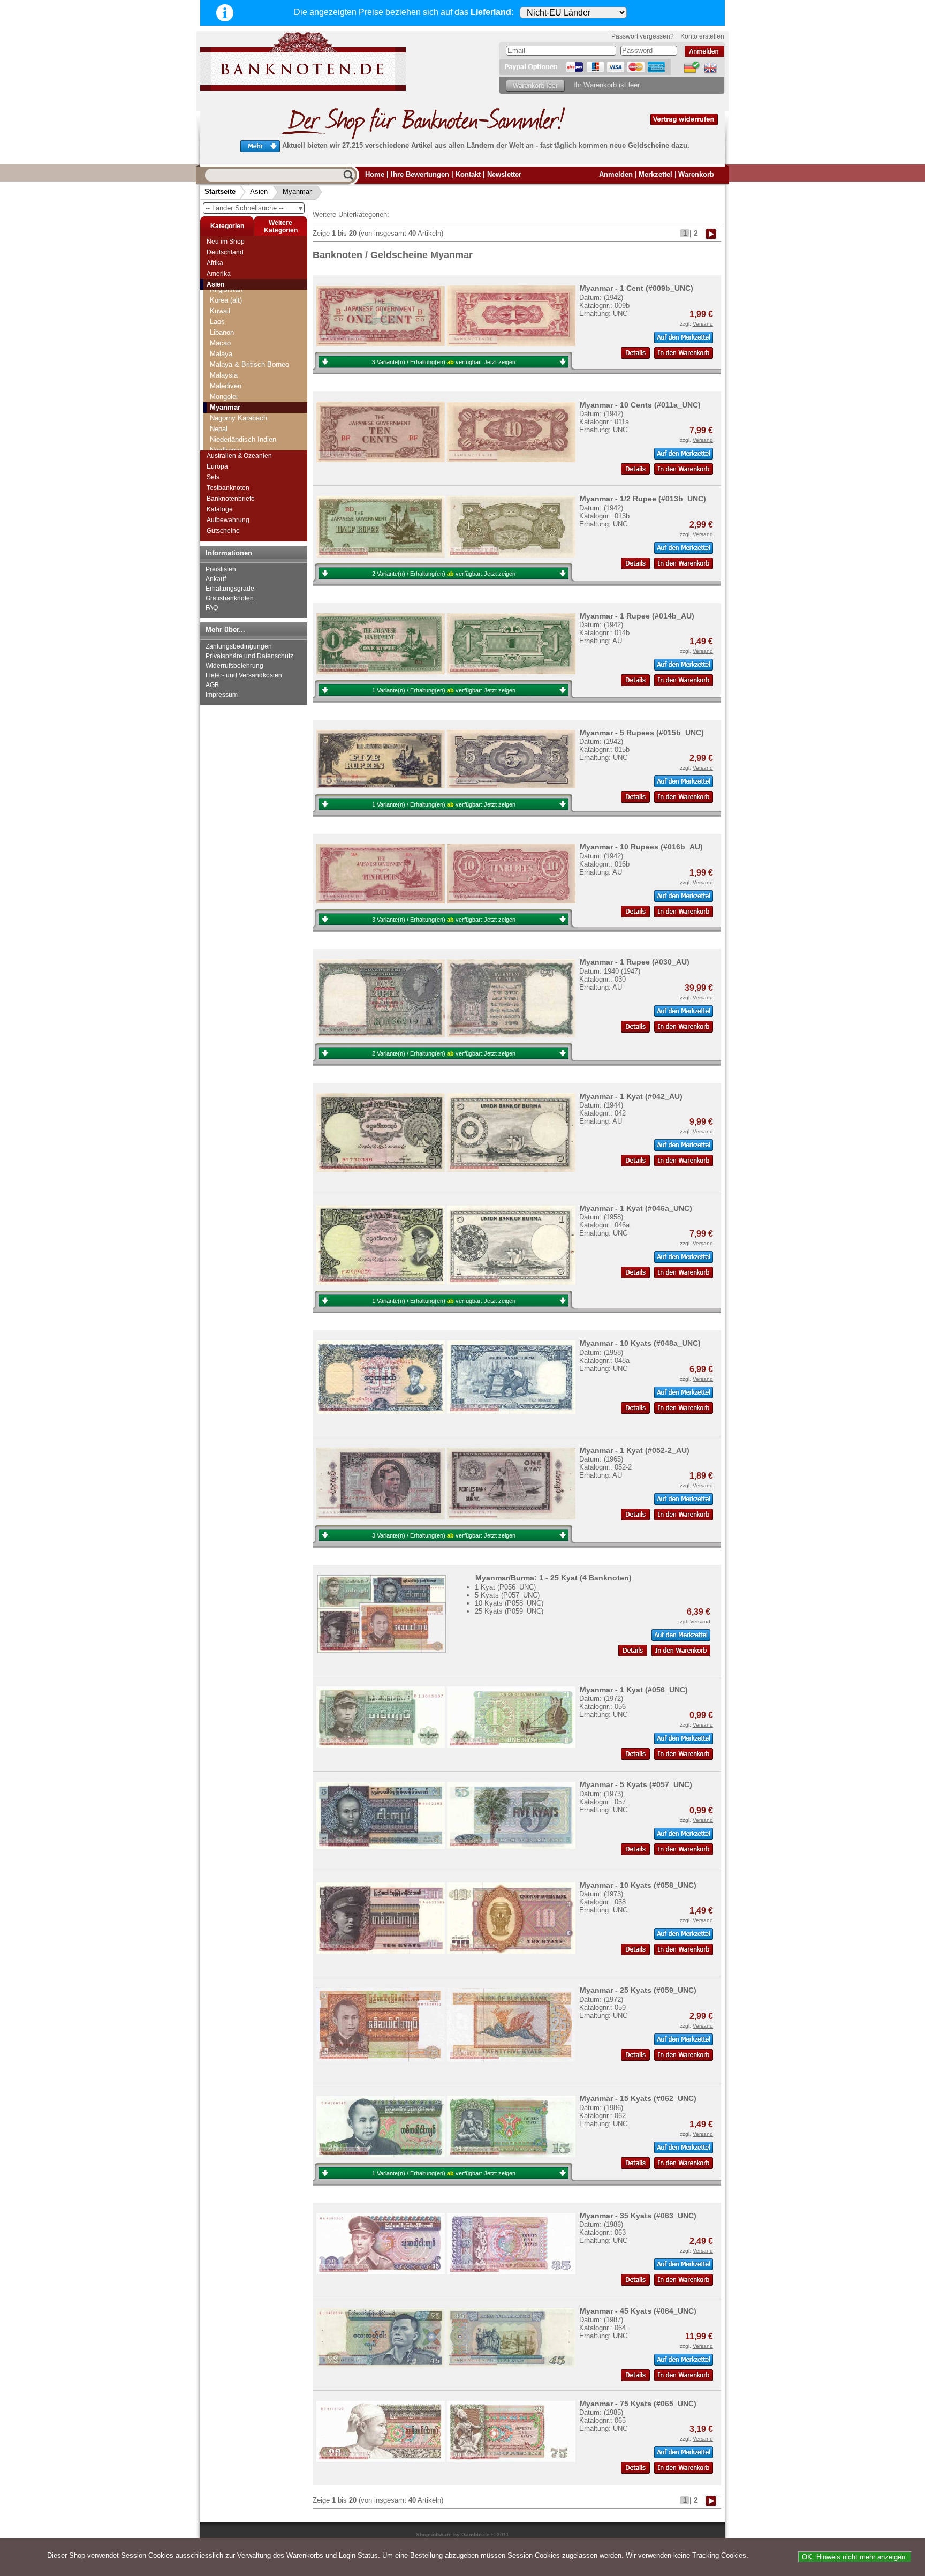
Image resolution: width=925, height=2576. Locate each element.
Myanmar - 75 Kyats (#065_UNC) (638, 2404)
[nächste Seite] (711, 233)
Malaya (221, 354)
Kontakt (468, 174)
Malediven (226, 386)
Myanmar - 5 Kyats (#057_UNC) (636, 1784)
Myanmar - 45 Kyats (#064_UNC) (638, 2311)
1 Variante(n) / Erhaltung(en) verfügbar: (444, 690)
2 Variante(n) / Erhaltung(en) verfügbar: (444, 574)
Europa (217, 466)
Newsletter (504, 174)
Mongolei (224, 397)
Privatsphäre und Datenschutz (249, 656)
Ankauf (216, 579)
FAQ (212, 608)
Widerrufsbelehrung (234, 666)
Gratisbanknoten (230, 598)
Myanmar (297, 191)
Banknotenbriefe (231, 499)
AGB (212, 685)
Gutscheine (223, 531)
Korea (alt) (226, 300)
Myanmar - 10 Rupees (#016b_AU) (641, 847)
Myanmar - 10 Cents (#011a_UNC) (640, 405)
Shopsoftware (434, 2534)
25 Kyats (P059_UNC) (509, 1611)
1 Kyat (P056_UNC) (505, 1587)
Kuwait (220, 311)
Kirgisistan (226, 289)
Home (375, 174)
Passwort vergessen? (643, 36)
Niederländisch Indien (243, 439)
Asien (259, 191)
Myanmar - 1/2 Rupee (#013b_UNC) (643, 499)
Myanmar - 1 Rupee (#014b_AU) (637, 616)
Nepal (219, 429)
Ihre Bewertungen (420, 174)
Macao (220, 343)
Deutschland (225, 252)
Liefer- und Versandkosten (244, 675)
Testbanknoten (228, 488)
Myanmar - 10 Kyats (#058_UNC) (638, 1885)
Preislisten (221, 569)
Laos (217, 322)
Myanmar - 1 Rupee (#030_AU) (635, 962)
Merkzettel (655, 174)
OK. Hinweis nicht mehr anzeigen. (855, 2557)
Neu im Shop (226, 242)
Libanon (222, 332)
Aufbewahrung (228, 520)
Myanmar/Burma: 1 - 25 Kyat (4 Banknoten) (554, 1578)
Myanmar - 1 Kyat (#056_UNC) (634, 1690)
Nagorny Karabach (238, 418)
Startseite (220, 191)
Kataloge (220, 509)
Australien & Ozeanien (239, 456)
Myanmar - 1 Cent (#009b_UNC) (636, 288)
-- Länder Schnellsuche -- (255, 208)
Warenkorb (696, 174)
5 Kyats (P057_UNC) (507, 1595)
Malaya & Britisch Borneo (249, 364)
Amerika (219, 274)
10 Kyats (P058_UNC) (509, 1603)
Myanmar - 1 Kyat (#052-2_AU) (635, 1450)
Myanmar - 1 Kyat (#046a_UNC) (636, 1208)
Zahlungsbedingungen (239, 646)
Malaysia (224, 375)
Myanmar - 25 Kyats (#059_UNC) (638, 1990)
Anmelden (616, 174)
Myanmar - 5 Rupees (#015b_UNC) (642, 733)
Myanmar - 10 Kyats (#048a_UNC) (640, 1343)
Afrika (215, 263)
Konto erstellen (702, 36)
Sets (213, 477)
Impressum (222, 695)
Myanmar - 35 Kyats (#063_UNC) (638, 2216)
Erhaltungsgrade (230, 589)
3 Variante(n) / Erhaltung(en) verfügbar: (444, 362)
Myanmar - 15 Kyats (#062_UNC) (638, 2098)
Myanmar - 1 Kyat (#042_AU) (631, 1096)
